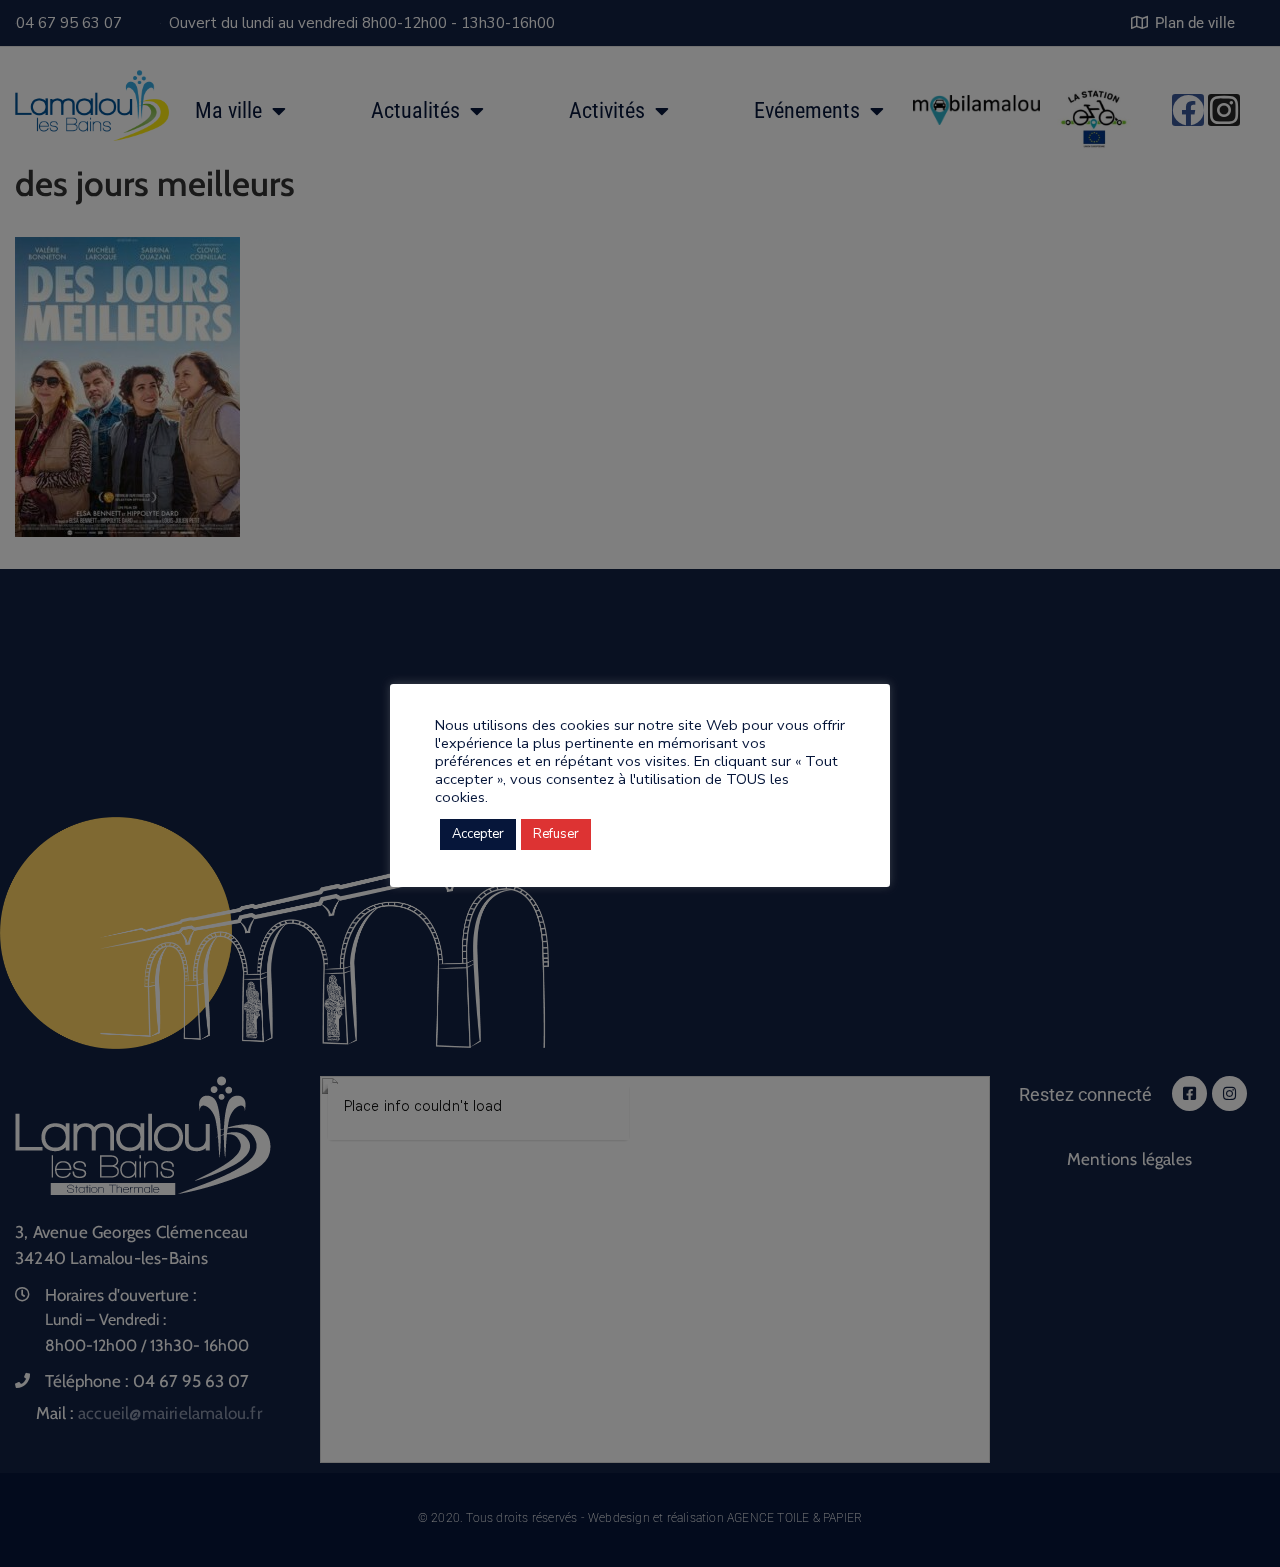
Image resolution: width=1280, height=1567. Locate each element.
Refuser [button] (556, 834)
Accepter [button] (478, 834)
